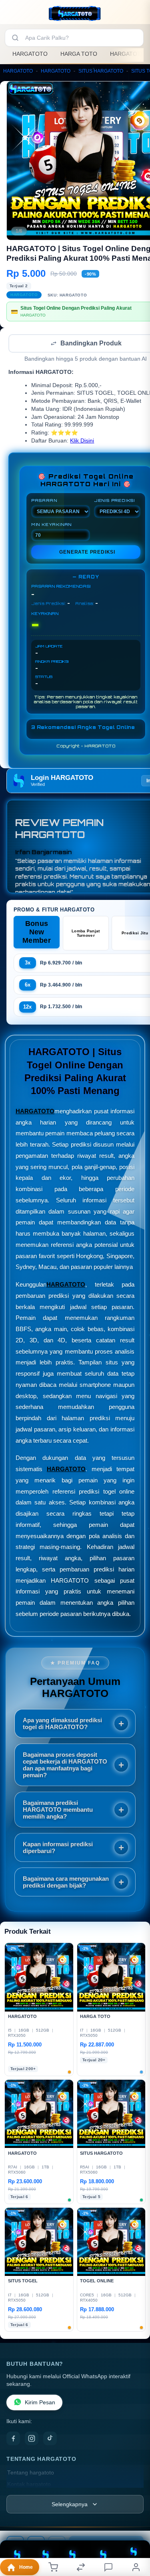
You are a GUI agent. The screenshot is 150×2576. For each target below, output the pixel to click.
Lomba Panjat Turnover (86, 934)
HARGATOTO (30, 54)
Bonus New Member (37, 933)
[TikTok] (50, 2439)
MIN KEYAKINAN (51, 525)
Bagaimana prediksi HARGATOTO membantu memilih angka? (58, 1810)
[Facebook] (13, 2439)
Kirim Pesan (40, 2403)
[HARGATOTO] (75, 14)
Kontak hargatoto (29, 2485)
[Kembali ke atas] (135, 2522)
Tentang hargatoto (31, 2473)
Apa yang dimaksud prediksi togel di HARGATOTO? (62, 1724)
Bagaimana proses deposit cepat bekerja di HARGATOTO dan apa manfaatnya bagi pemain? (65, 1766)
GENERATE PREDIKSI (87, 553)
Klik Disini (82, 442)
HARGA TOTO (79, 54)
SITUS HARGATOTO (101, 71)
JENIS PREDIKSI (114, 501)
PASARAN (44, 501)
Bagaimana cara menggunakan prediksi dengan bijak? (66, 1883)
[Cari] (15, 38)
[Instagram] (32, 2439)
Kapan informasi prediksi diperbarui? (58, 1848)
